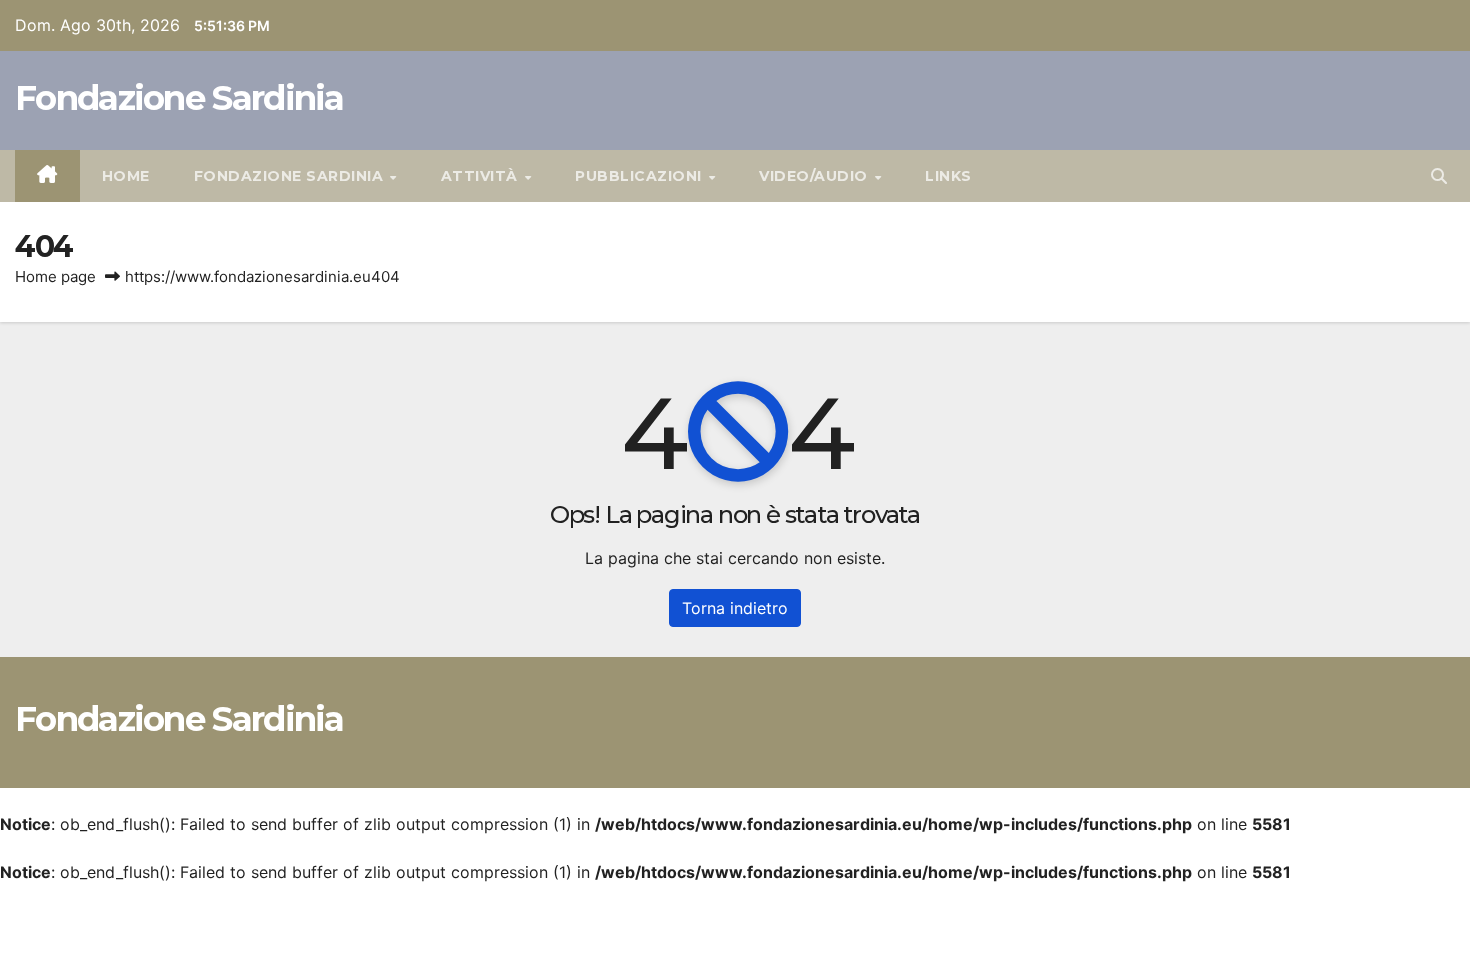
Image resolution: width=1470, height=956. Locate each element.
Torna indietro (735, 608)
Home (126, 176)
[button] (1439, 176)
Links (948, 176)
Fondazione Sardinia (179, 98)
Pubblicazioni (640, 176)
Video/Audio (815, 176)
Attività (482, 176)
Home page (55, 276)
